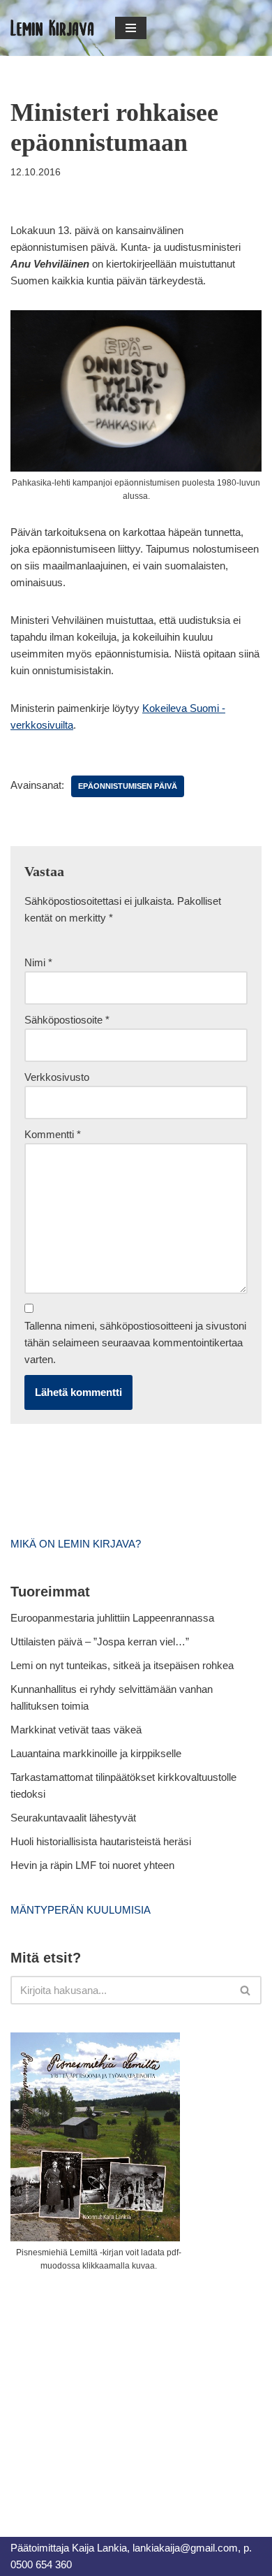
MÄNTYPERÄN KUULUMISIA (81, 1910)
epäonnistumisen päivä (128, 786)
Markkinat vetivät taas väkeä (76, 1730)
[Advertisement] (115, 2389)
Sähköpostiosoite (67, 1020)
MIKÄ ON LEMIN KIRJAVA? (76, 1544)
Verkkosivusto (57, 1077)
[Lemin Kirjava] (52, 28)
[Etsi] (246, 1990)
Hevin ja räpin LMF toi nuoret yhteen (92, 1865)
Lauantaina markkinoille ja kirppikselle (96, 1753)
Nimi (38, 962)
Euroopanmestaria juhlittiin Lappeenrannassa (114, 1618)
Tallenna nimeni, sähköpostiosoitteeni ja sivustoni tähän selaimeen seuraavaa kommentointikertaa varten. (135, 1342)
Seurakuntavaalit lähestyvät (73, 1818)
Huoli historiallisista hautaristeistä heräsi (101, 1841)
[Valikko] (131, 28)
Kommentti (53, 1134)
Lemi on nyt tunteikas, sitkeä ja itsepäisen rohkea (122, 1665)
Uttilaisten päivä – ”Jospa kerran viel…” (101, 1642)
